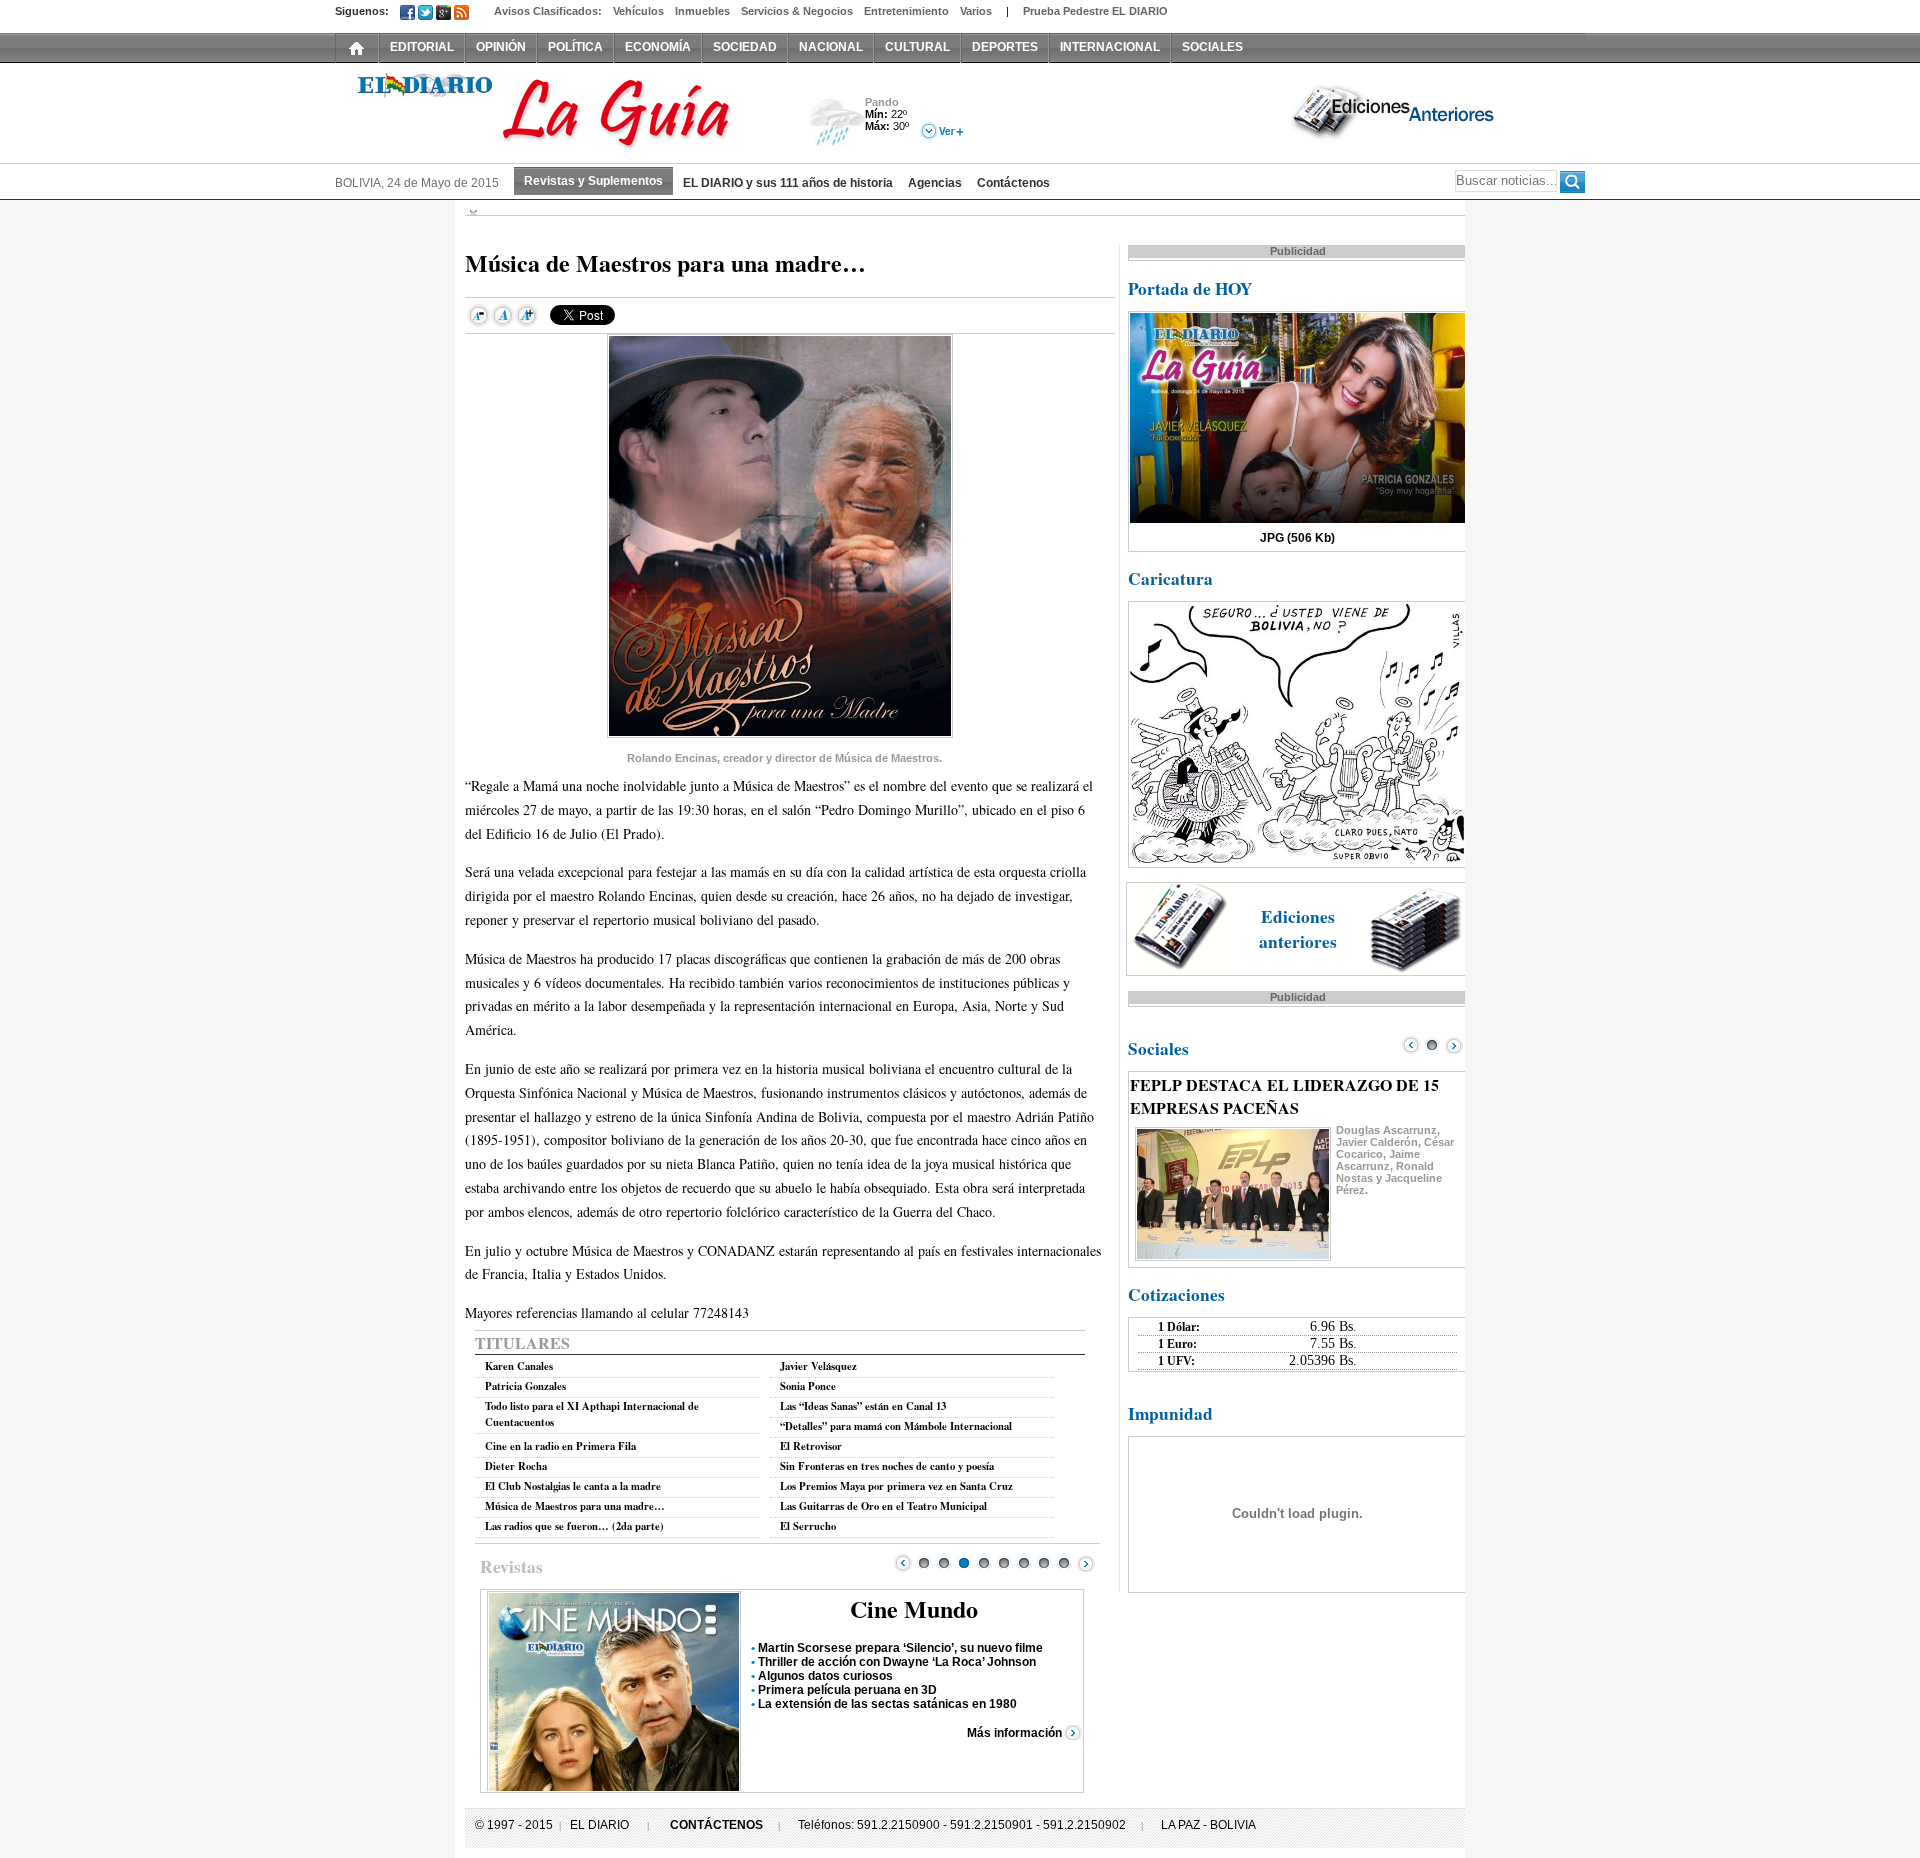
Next (1086, 1563)
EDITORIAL (422, 47)
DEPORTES (1005, 47)
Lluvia (837, 123)
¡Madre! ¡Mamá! (803, 1648)
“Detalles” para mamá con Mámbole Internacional (896, 1426)
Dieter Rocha (516, 1466)
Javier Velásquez (818, 1366)
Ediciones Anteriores (1395, 111)
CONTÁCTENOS (716, 1825)
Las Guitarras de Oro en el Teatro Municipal (883, 1506)
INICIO (357, 47)
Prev (903, 1563)
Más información (1014, 1747)
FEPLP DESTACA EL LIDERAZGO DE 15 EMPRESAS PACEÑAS (1284, 1096)
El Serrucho (808, 1526)
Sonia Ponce (808, 1386)
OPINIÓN (501, 47)
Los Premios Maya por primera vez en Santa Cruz (896, 1486)
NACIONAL (831, 47)
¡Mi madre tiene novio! (821, 1704)
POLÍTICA (575, 47)
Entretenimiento (906, 11)
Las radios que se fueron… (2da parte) (574, 1526)
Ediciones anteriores (1298, 929)
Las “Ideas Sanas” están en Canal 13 (863, 1406)
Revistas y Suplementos (593, 181)
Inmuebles (702, 11)
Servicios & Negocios (797, 11)
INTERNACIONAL (1110, 47)
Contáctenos (1013, 183)
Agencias (935, 183)
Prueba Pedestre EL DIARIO (1095, 11)
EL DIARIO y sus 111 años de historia (788, 183)
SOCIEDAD (745, 47)
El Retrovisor (811, 1446)
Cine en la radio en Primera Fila (560, 1446)
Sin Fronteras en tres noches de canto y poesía (887, 1466)
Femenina (914, 1608)
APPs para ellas (803, 1718)
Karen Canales (519, 1366)
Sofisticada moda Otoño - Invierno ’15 (864, 1662)
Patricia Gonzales (525, 1386)
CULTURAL (917, 47)
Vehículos (638, 11)
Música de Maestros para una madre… (575, 1506)
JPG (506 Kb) (1297, 538)
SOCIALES (1212, 47)
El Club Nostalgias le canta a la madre (573, 1486)
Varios (976, 11)
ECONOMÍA (658, 47)
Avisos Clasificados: (548, 11)
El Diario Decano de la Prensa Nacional (560, 111)
